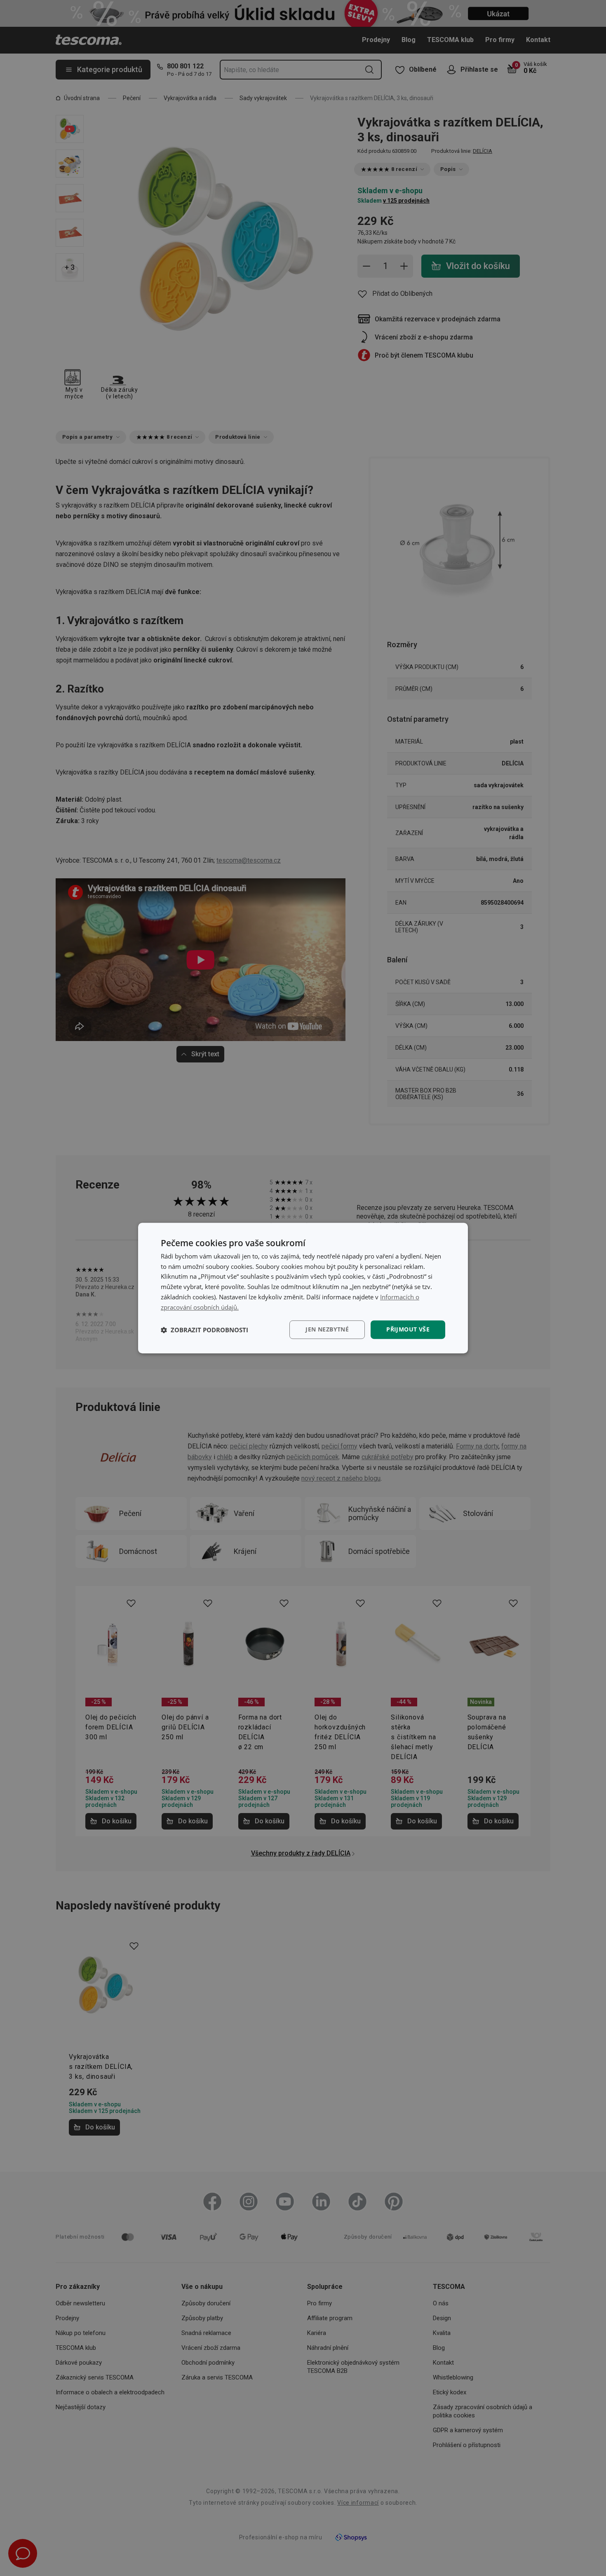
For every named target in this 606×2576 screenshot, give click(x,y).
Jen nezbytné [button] (327, 1330)
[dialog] (303, 1288)
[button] (204, 1330)
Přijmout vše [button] (408, 1330)
